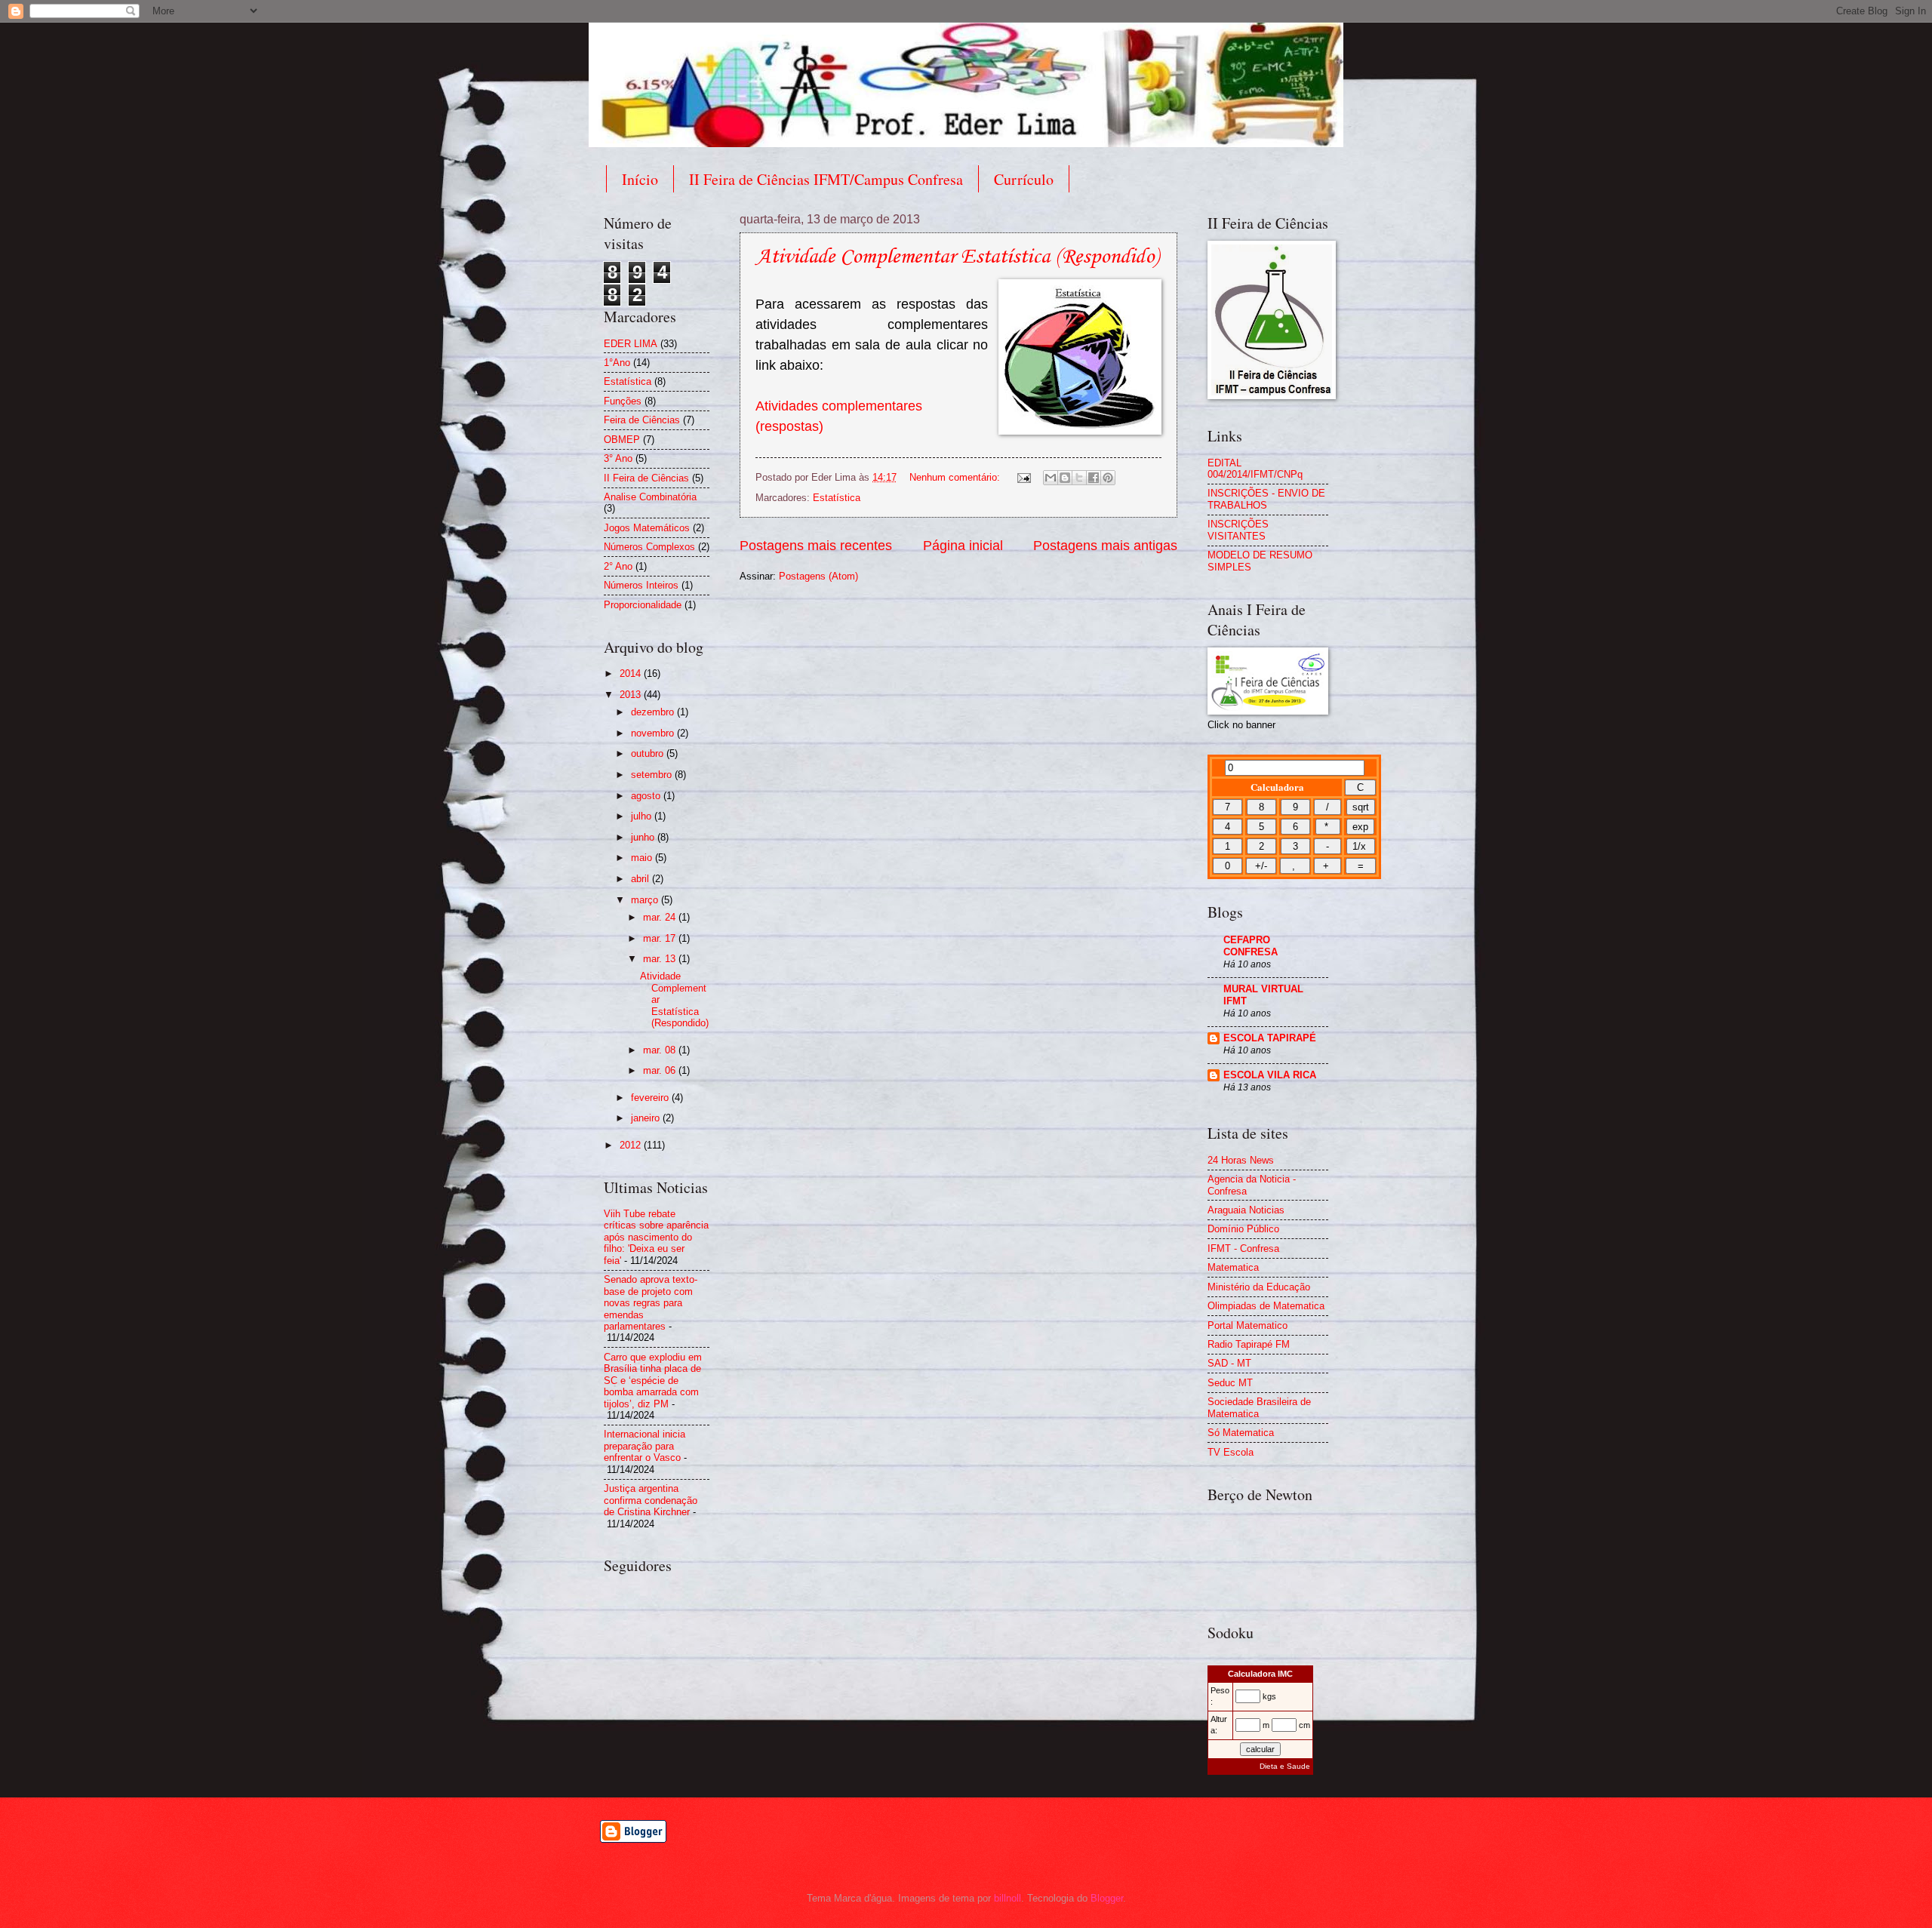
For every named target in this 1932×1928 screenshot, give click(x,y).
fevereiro (651, 1098)
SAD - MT (1229, 1363)
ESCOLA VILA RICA (1270, 1075)
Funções (623, 401)
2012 (632, 1145)
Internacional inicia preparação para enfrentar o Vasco (645, 1446)
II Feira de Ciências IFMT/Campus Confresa (826, 179)
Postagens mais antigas (1105, 546)
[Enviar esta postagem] (1023, 477)
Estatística (837, 498)
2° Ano (618, 566)
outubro (649, 753)
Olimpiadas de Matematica (1266, 1306)
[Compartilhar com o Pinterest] (1108, 478)
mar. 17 (661, 938)
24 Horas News (1241, 1160)
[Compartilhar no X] (1079, 478)
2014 (632, 673)
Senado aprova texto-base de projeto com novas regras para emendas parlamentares (651, 1303)
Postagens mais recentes (816, 546)
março (646, 900)
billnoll (1008, 1898)
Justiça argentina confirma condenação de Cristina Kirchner (651, 1500)
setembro (653, 775)
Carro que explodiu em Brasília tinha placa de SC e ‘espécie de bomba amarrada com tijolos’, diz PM (653, 1381)
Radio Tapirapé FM (1249, 1344)
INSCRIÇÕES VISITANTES (1238, 530)
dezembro (654, 712)
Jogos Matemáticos (647, 528)
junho (644, 837)
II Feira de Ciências (646, 478)
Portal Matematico (1247, 1325)
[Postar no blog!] (1065, 478)
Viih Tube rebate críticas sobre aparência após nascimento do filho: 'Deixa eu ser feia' (656, 1237)
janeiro (647, 1118)
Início (640, 179)
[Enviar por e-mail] (1051, 478)
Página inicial (963, 546)
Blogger (1107, 1898)
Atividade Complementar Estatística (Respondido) (957, 257)
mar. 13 (661, 959)
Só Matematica (1241, 1433)
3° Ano (618, 458)
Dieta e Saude (1285, 1766)
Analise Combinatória (650, 497)
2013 (632, 695)
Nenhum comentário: (956, 477)
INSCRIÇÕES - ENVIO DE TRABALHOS (1266, 499)
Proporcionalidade (643, 605)
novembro (654, 733)
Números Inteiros (641, 585)
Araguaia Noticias (1246, 1210)
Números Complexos (649, 547)
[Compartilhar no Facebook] (1094, 478)
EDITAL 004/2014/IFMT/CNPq (1255, 469)
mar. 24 (661, 917)
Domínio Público (1243, 1229)
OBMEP (622, 440)
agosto (647, 796)
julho (643, 816)
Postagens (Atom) (818, 576)
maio (643, 858)
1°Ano (617, 363)
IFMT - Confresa (1243, 1248)
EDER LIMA (631, 344)
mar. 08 (661, 1050)
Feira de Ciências (642, 420)
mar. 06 (661, 1070)
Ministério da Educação (1259, 1287)
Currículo (1024, 179)
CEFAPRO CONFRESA (1251, 946)
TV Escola (1231, 1452)
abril (641, 879)
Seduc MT (1230, 1383)
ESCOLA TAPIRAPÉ (1270, 1038)
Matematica (1233, 1267)
